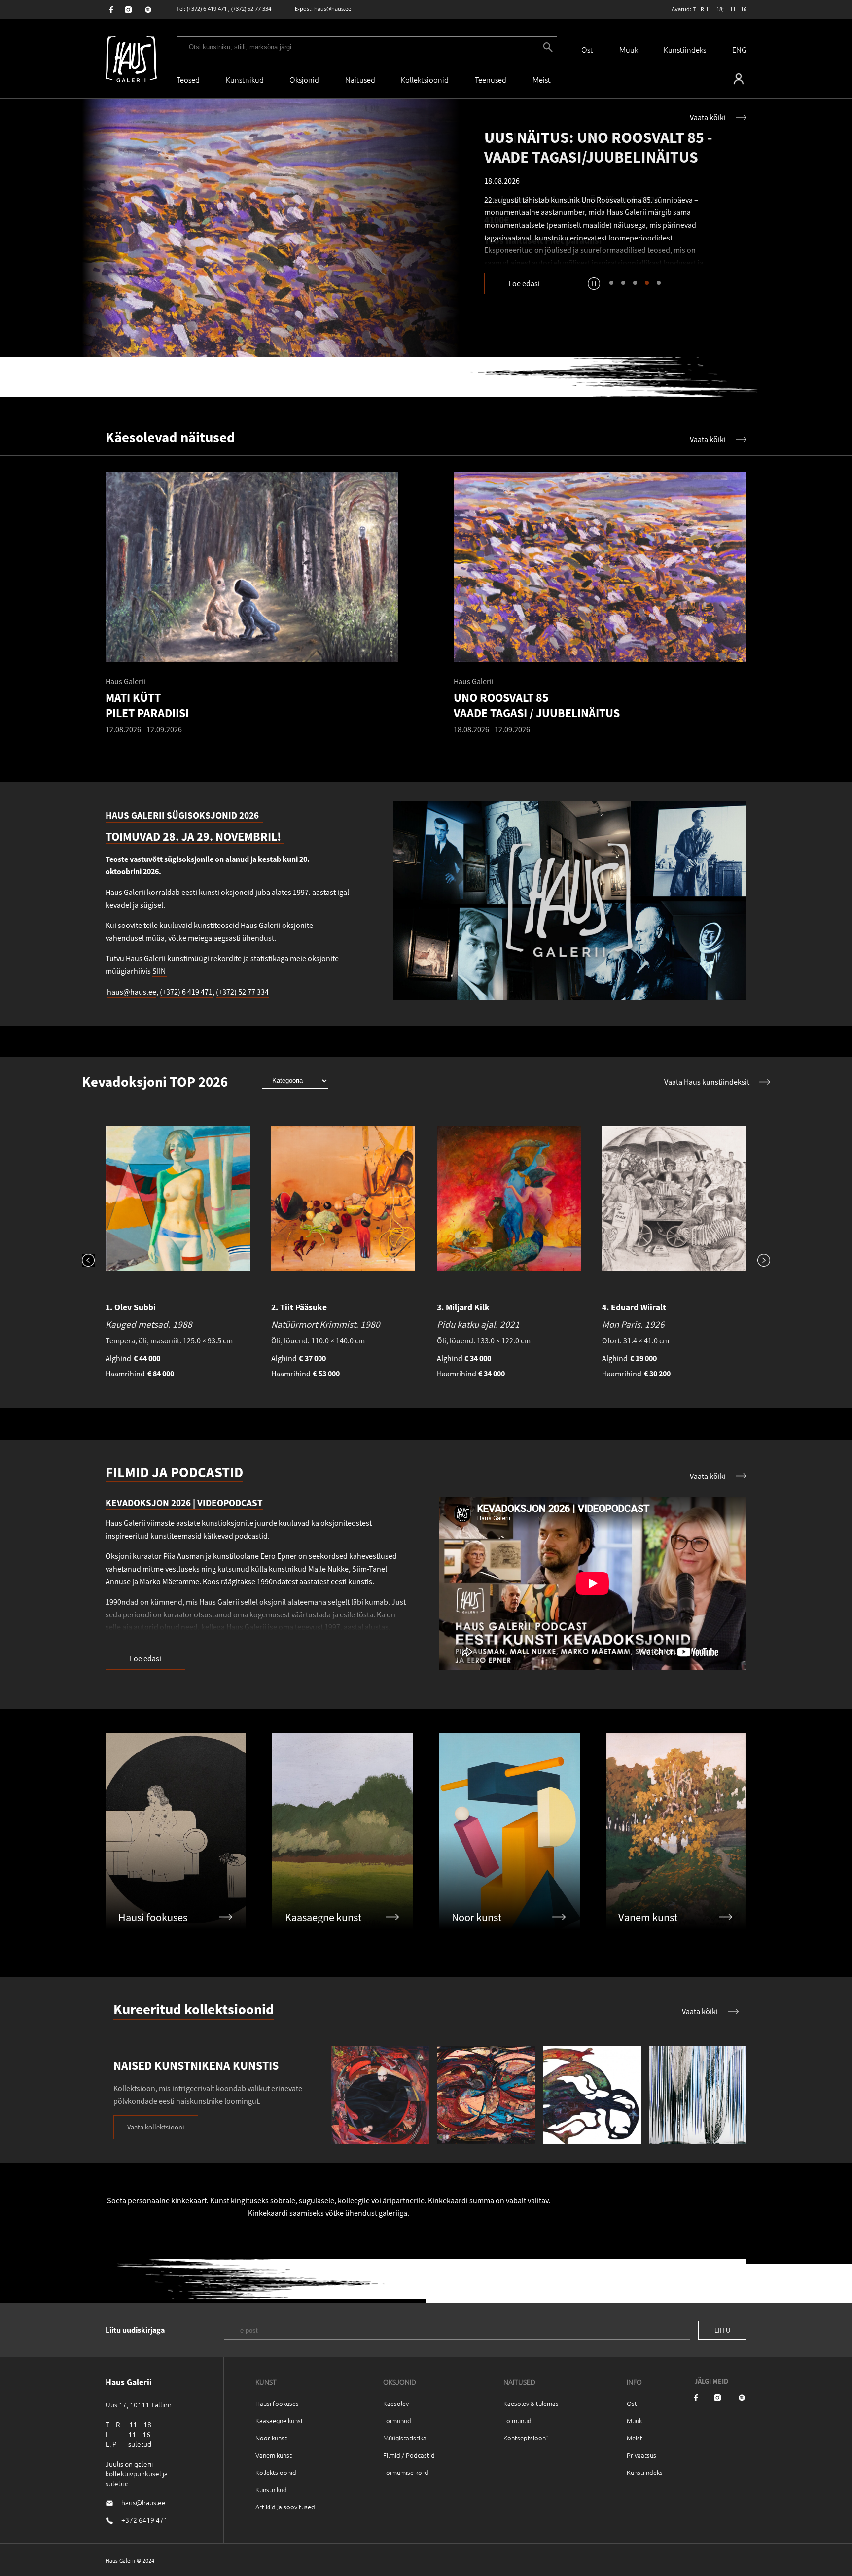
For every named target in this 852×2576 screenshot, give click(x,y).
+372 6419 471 (144, 2520)
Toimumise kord (406, 2472)
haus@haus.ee (333, 9)
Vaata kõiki (708, 117)
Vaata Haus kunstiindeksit (707, 1082)
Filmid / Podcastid (409, 2455)
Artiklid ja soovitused (285, 2507)
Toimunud (397, 2421)
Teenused (491, 80)
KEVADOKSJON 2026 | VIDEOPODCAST (184, 1503)
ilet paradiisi (576, 240)
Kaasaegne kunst (279, 2421)
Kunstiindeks (685, 50)
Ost (587, 50)
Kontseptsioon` (526, 2438)
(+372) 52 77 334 (251, 9)
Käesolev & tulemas (531, 2403)
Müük (629, 50)
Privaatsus (641, 2455)
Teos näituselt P (517, 240)
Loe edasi (524, 283)
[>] (758, 1261)
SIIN (160, 971)
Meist (635, 2438)
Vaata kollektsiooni (156, 2127)
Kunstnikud (245, 80)
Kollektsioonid (425, 80)
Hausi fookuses (277, 2403)
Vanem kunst (274, 2455)
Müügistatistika (405, 2438)
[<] (94, 1261)
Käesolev (396, 2403)
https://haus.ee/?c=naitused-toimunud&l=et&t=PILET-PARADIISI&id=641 (271, 228)
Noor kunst (271, 2438)
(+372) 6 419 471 (207, 9)
